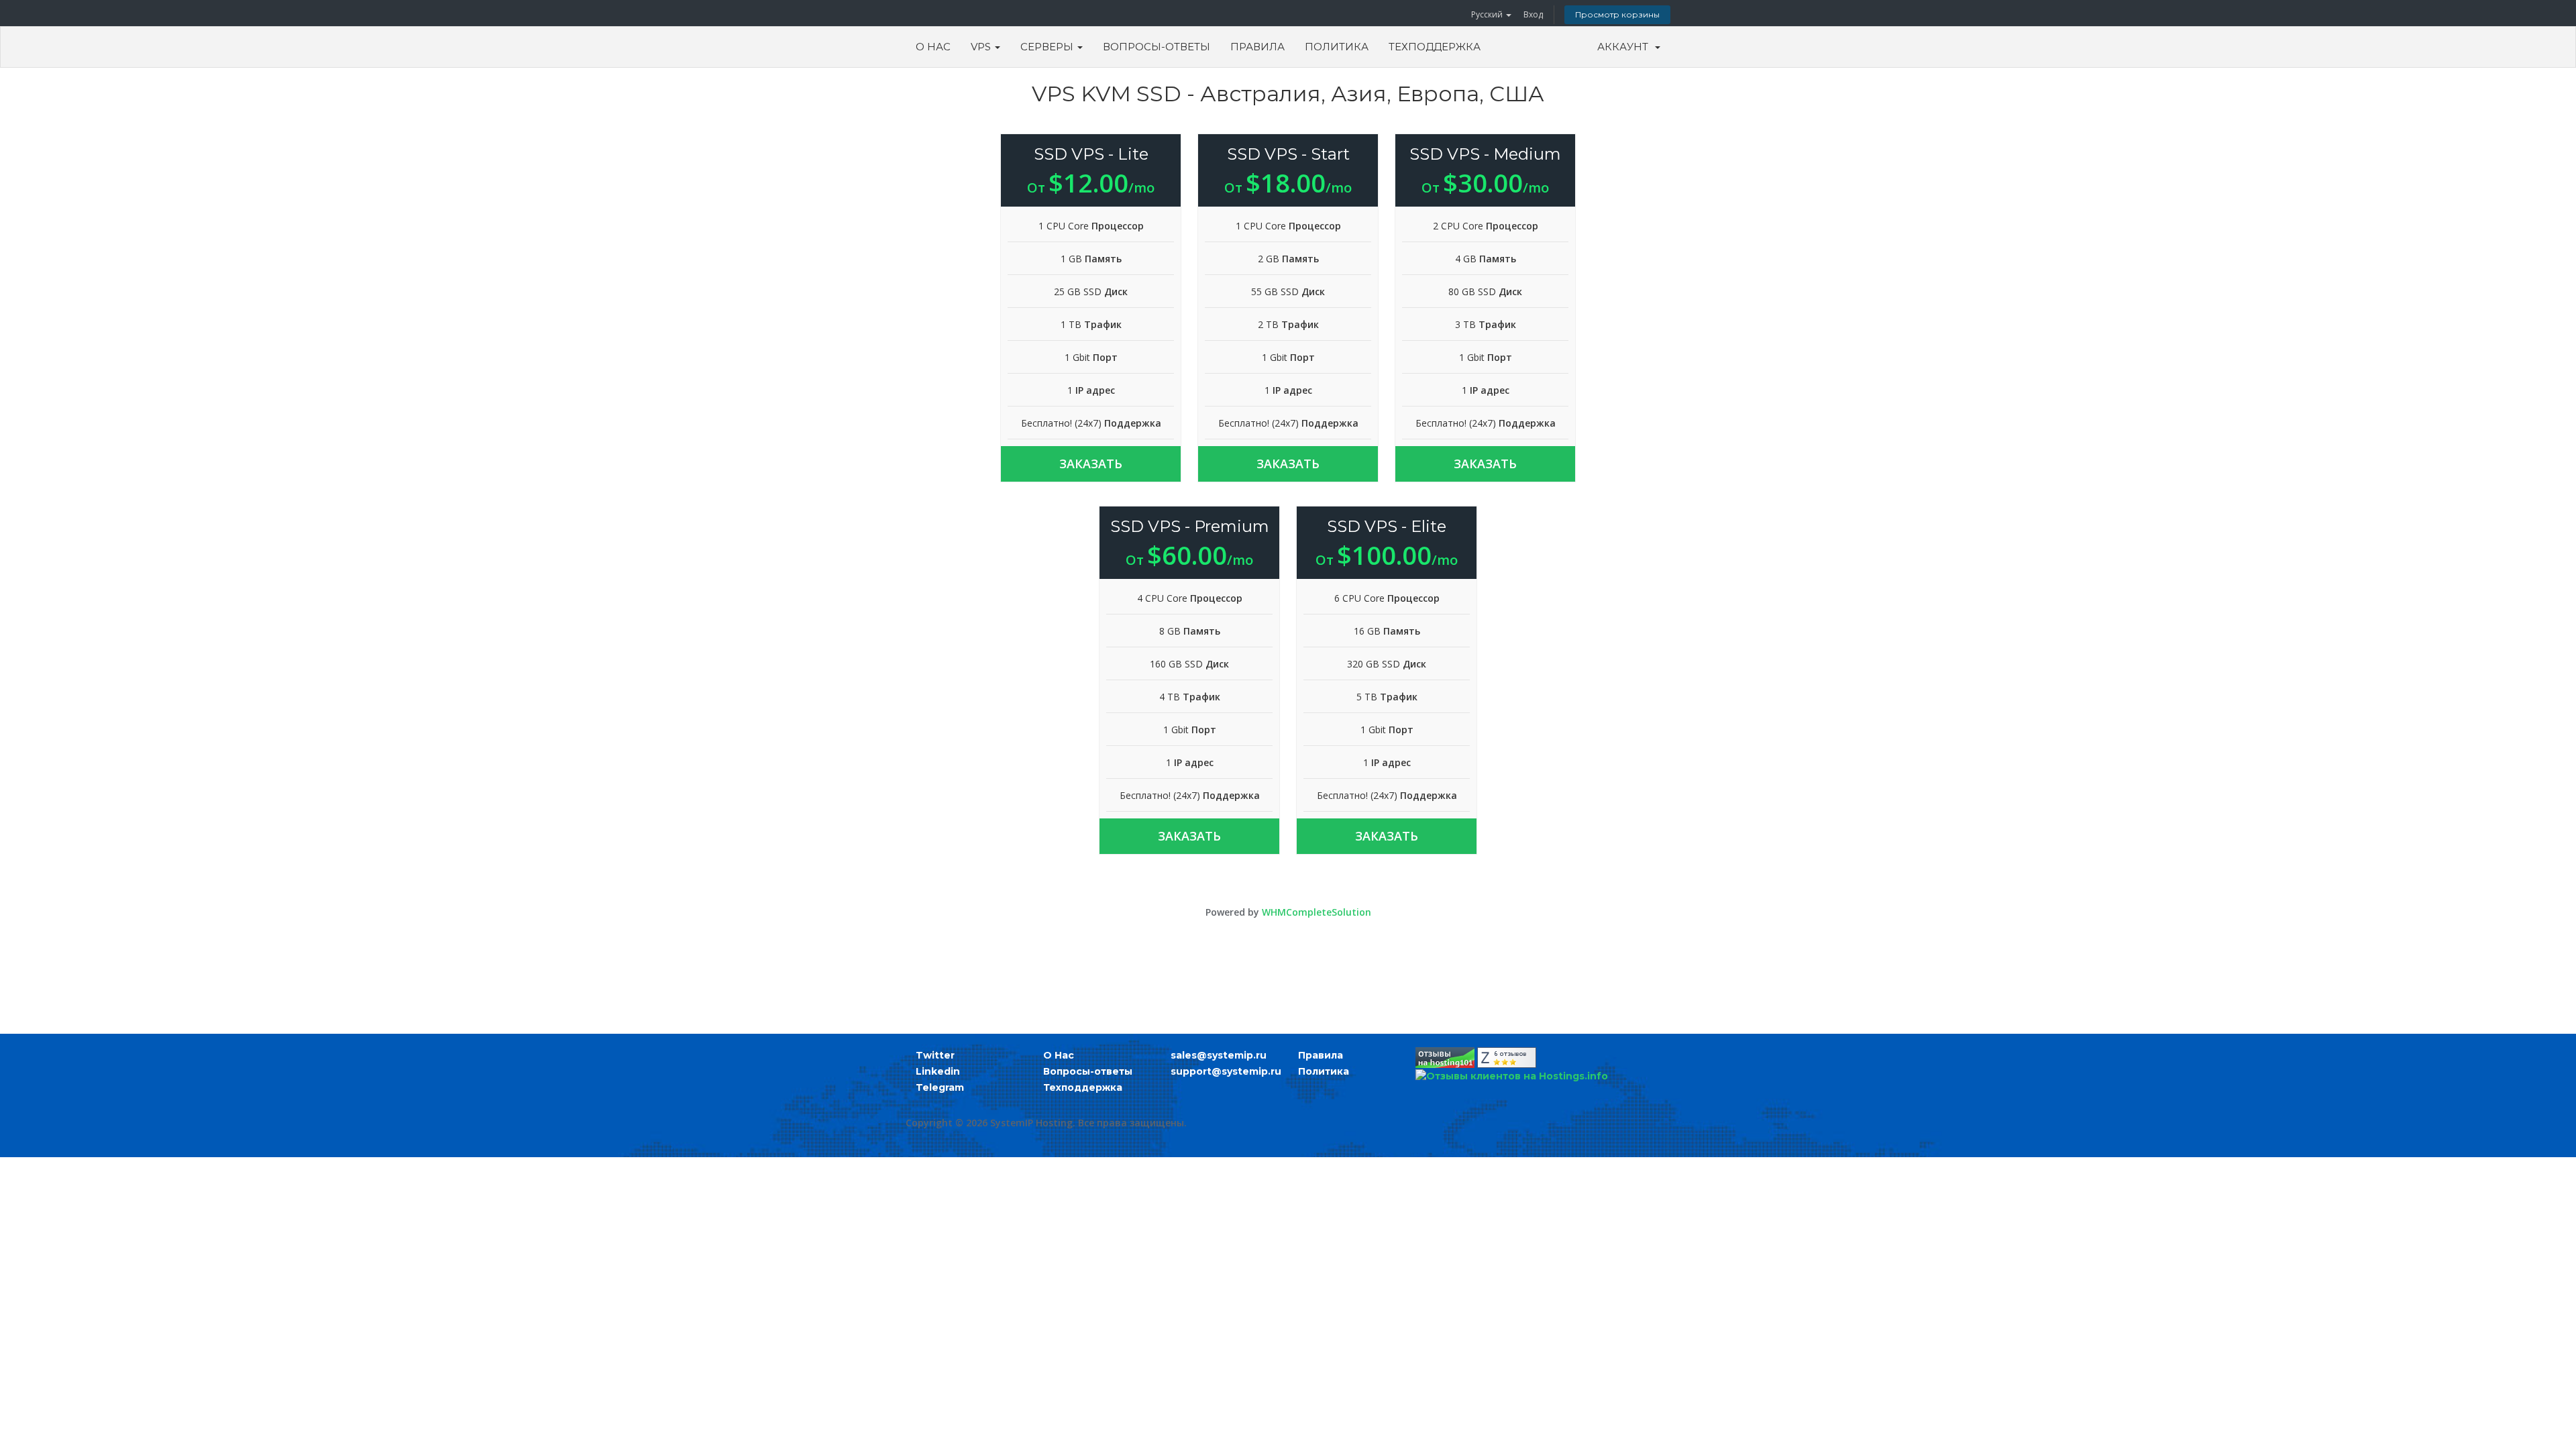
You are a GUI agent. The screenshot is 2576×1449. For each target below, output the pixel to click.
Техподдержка (1435, 47)
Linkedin (938, 1071)
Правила (1257, 47)
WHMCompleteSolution (1317, 912)
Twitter (935, 1055)
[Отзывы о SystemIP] (1507, 1057)
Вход (1533, 14)
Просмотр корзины (1617, 14)
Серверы (1048, 47)
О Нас (933, 47)
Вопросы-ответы (1157, 47)
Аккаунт (1625, 47)
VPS (982, 47)
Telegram (940, 1087)
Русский (1488, 14)
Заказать (1091, 464)
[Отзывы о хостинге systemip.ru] (1445, 1057)
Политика (1337, 47)
